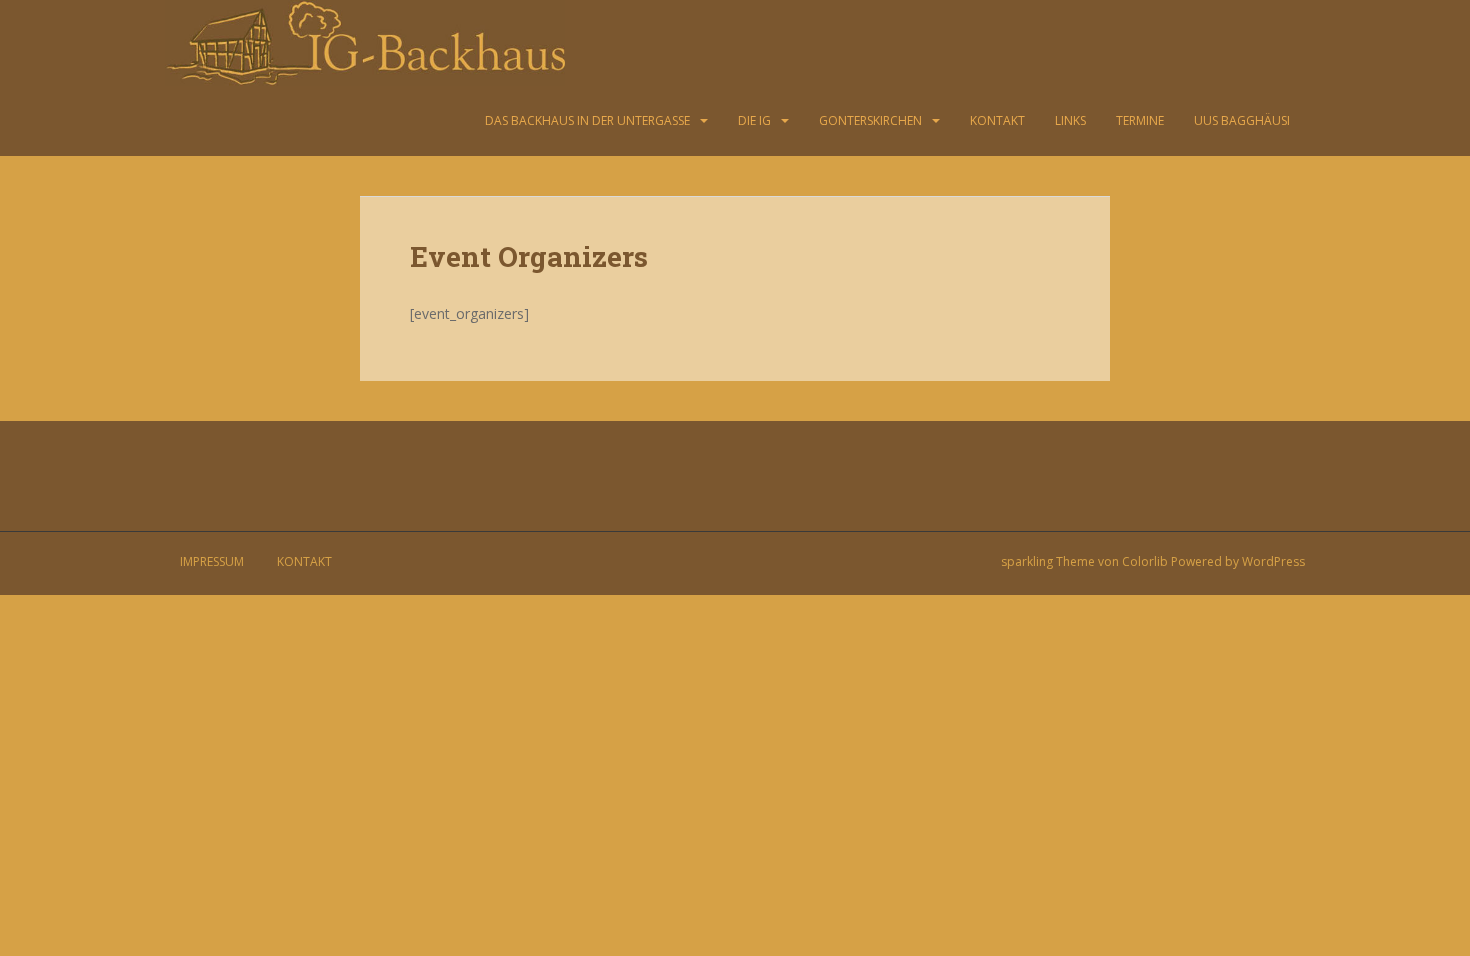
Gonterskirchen (870, 120)
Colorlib (1145, 561)
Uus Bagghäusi (1242, 120)
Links (1070, 120)
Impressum (212, 561)
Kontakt (997, 120)
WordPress (1273, 561)
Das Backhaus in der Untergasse (587, 120)
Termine (1140, 120)
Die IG (754, 120)
